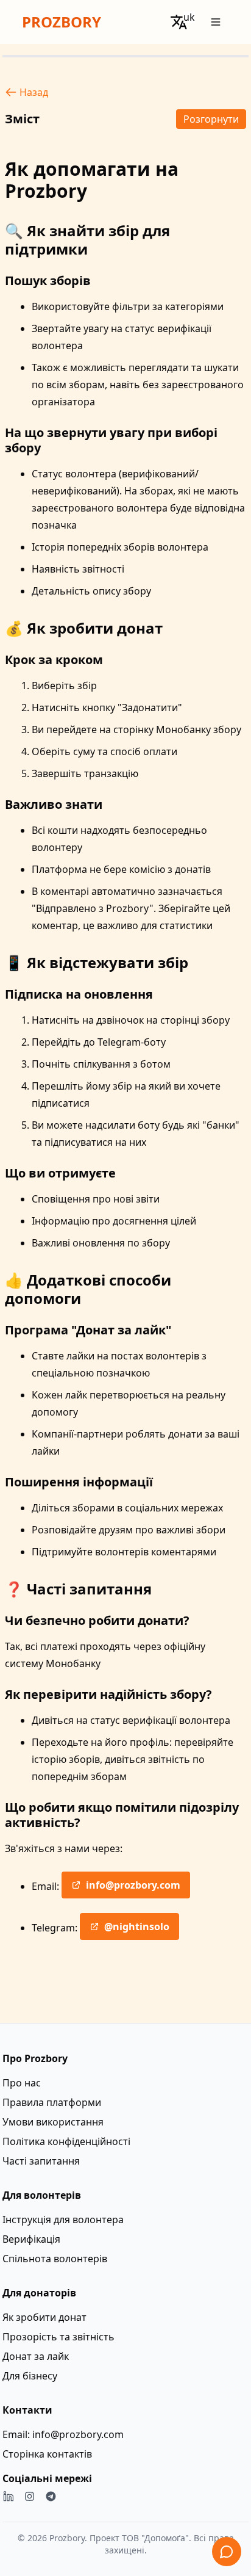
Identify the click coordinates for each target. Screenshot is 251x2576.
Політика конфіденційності (66, 2141)
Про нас (22, 2083)
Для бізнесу (30, 2376)
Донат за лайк (36, 2356)
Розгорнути (211, 119)
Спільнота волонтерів (55, 2259)
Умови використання (53, 2122)
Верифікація (31, 2239)
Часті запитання (41, 2161)
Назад (34, 92)
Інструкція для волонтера (63, 2220)
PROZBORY (62, 22)
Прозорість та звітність (58, 2337)
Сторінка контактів (47, 2454)
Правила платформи (52, 2102)
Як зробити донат (44, 2317)
